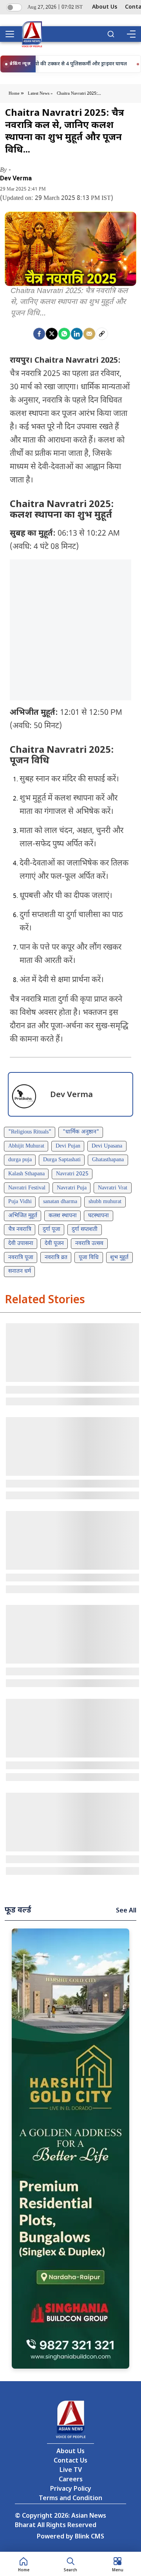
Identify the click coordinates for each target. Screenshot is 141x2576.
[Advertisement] (70, 630)
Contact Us (70, 2461)
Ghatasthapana (108, 1160)
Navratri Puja (72, 1188)
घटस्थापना (99, 1216)
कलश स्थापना (63, 1216)
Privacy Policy (71, 2489)
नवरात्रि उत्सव (89, 1244)
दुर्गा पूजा (52, 1230)
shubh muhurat (105, 1202)
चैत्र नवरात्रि (20, 1230)
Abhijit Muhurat (26, 1146)
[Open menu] (13, 34)
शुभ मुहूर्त (119, 1258)
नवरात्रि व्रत (56, 1258)
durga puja (20, 1160)
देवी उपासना (21, 1244)
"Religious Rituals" (30, 1132)
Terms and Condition (70, 2499)
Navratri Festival (27, 1188)
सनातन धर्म (20, 1271)
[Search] (111, 34)
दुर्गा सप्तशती (85, 1230)
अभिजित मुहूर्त (23, 1216)
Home (15, 94)
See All (126, 1911)
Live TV (71, 2471)
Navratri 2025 (72, 1174)
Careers (71, 2480)
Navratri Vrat (113, 1188)
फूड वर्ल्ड (18, 1910)
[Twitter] (52, 334)
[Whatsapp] (64, 334)
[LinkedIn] (77, 334)
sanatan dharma (60, 1202)
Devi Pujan (68, 1146)
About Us (105, 7)
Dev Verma (16, 178)
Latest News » (40, 94)
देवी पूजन (54, 1244)
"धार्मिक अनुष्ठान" (81, 1132)
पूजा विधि (89, 1258)
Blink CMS (89, 2537)
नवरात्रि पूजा (21, 1258)
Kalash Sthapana (26, 1174)
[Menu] (131, 34)
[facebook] (39, 334)
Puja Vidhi (20, 1202)
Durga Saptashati (62, 1160)
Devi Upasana (107, 1146)
